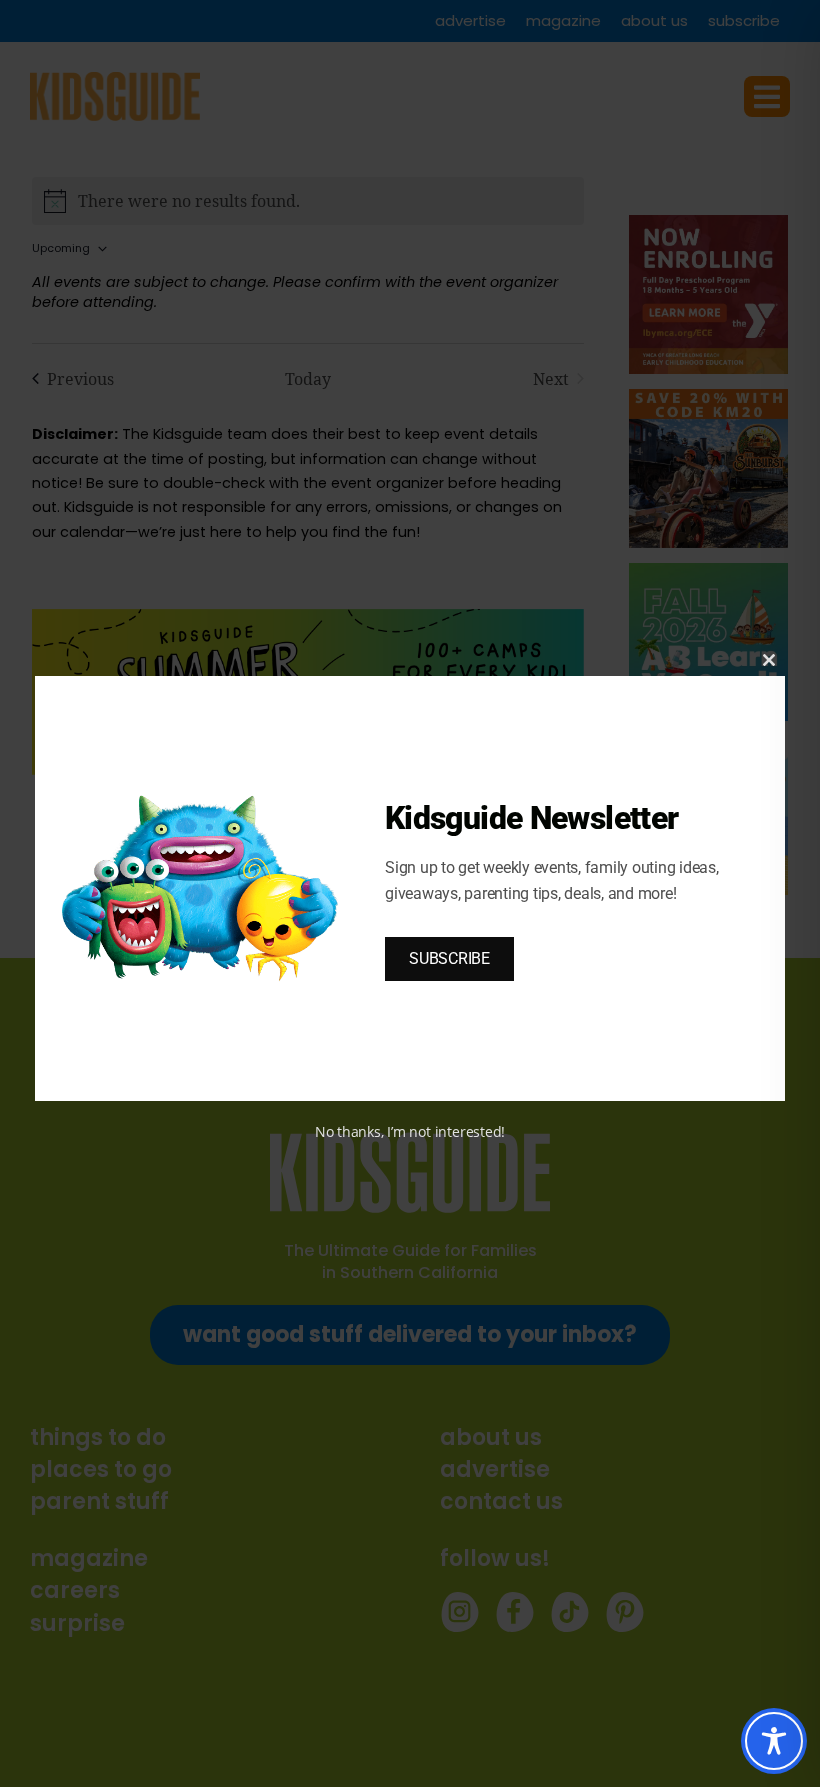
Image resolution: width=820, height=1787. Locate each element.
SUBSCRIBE (449, 958)
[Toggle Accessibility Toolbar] (774, 1741)
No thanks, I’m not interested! (410, 1131)
